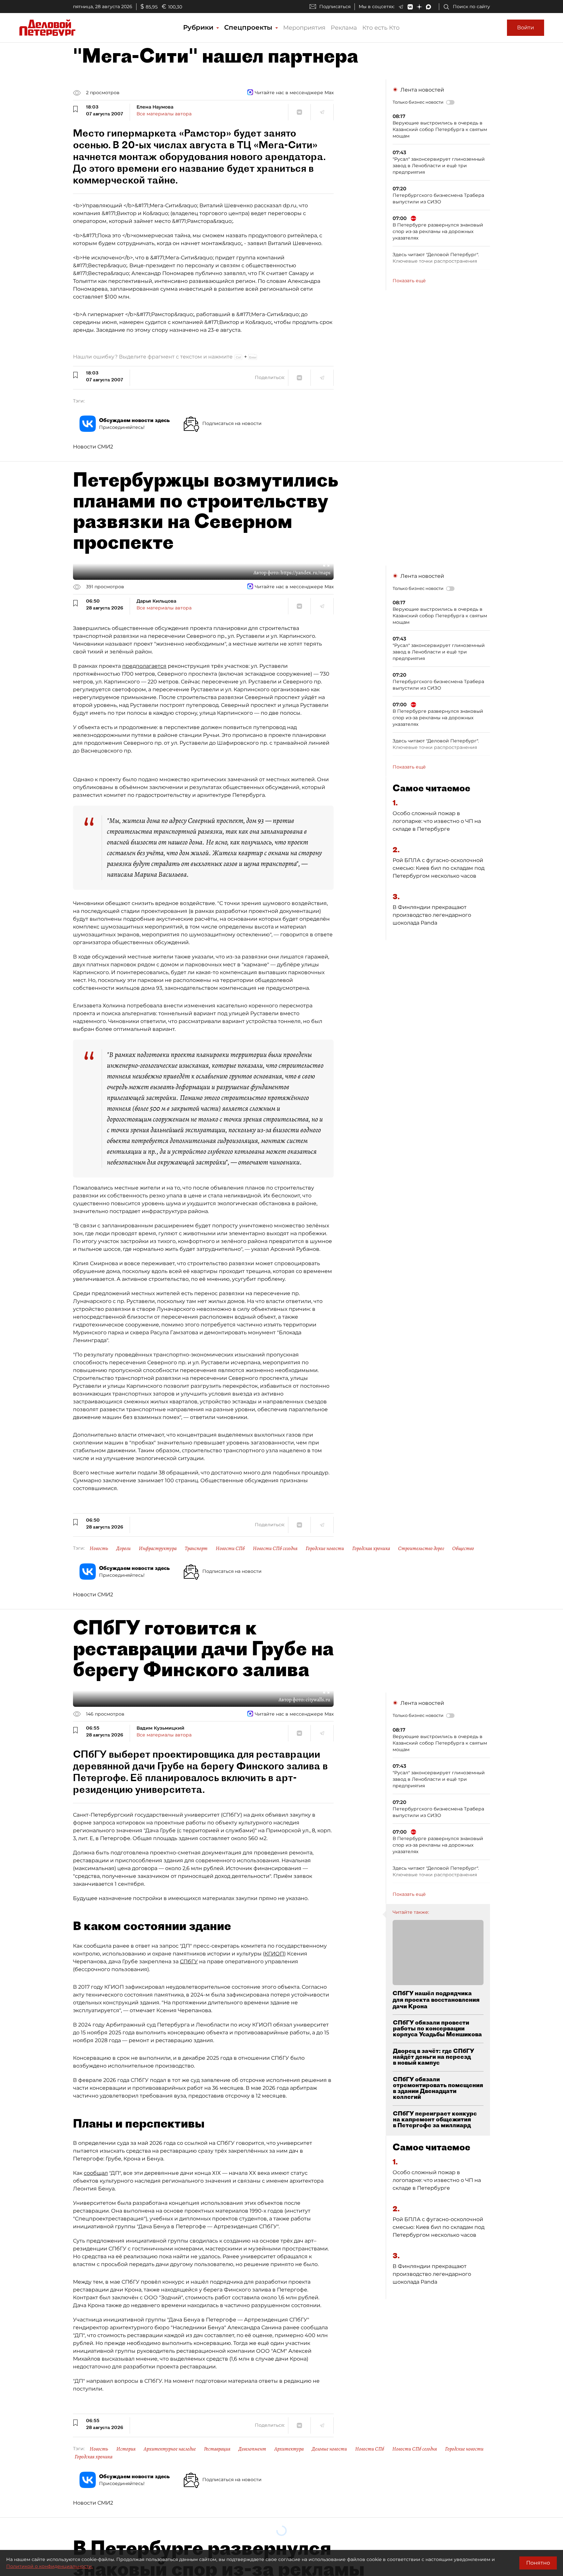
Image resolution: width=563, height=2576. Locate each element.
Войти (526, 28)
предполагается (144, 666)
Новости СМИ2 (93, 447)
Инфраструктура (158, 1548)
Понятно (538, 2563)
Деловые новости (329, 2449)
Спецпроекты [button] (249, 27)
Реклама (344, 28)
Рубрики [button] (199, 27)
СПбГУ (189, 1961)
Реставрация (217, 2449)
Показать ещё (409, 281)
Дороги (123, 1548)
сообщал (96, 2173)
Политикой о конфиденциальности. (50, 2566)
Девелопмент (252, 2449)
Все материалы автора (164, 114)
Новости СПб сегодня (275, 1548)
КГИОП (274, 1954)
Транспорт (196, 1548)
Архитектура (289, 2449)
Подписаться (335, 7)
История (126, 2449)
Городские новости (325, 1548)
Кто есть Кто (381, 28)
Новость (99, 1548)
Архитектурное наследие (170, 2449)
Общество (463, 1548)
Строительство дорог (421, 1548)
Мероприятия (304, 28)
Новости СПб (230, 1548)
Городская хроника (371, 1548)
